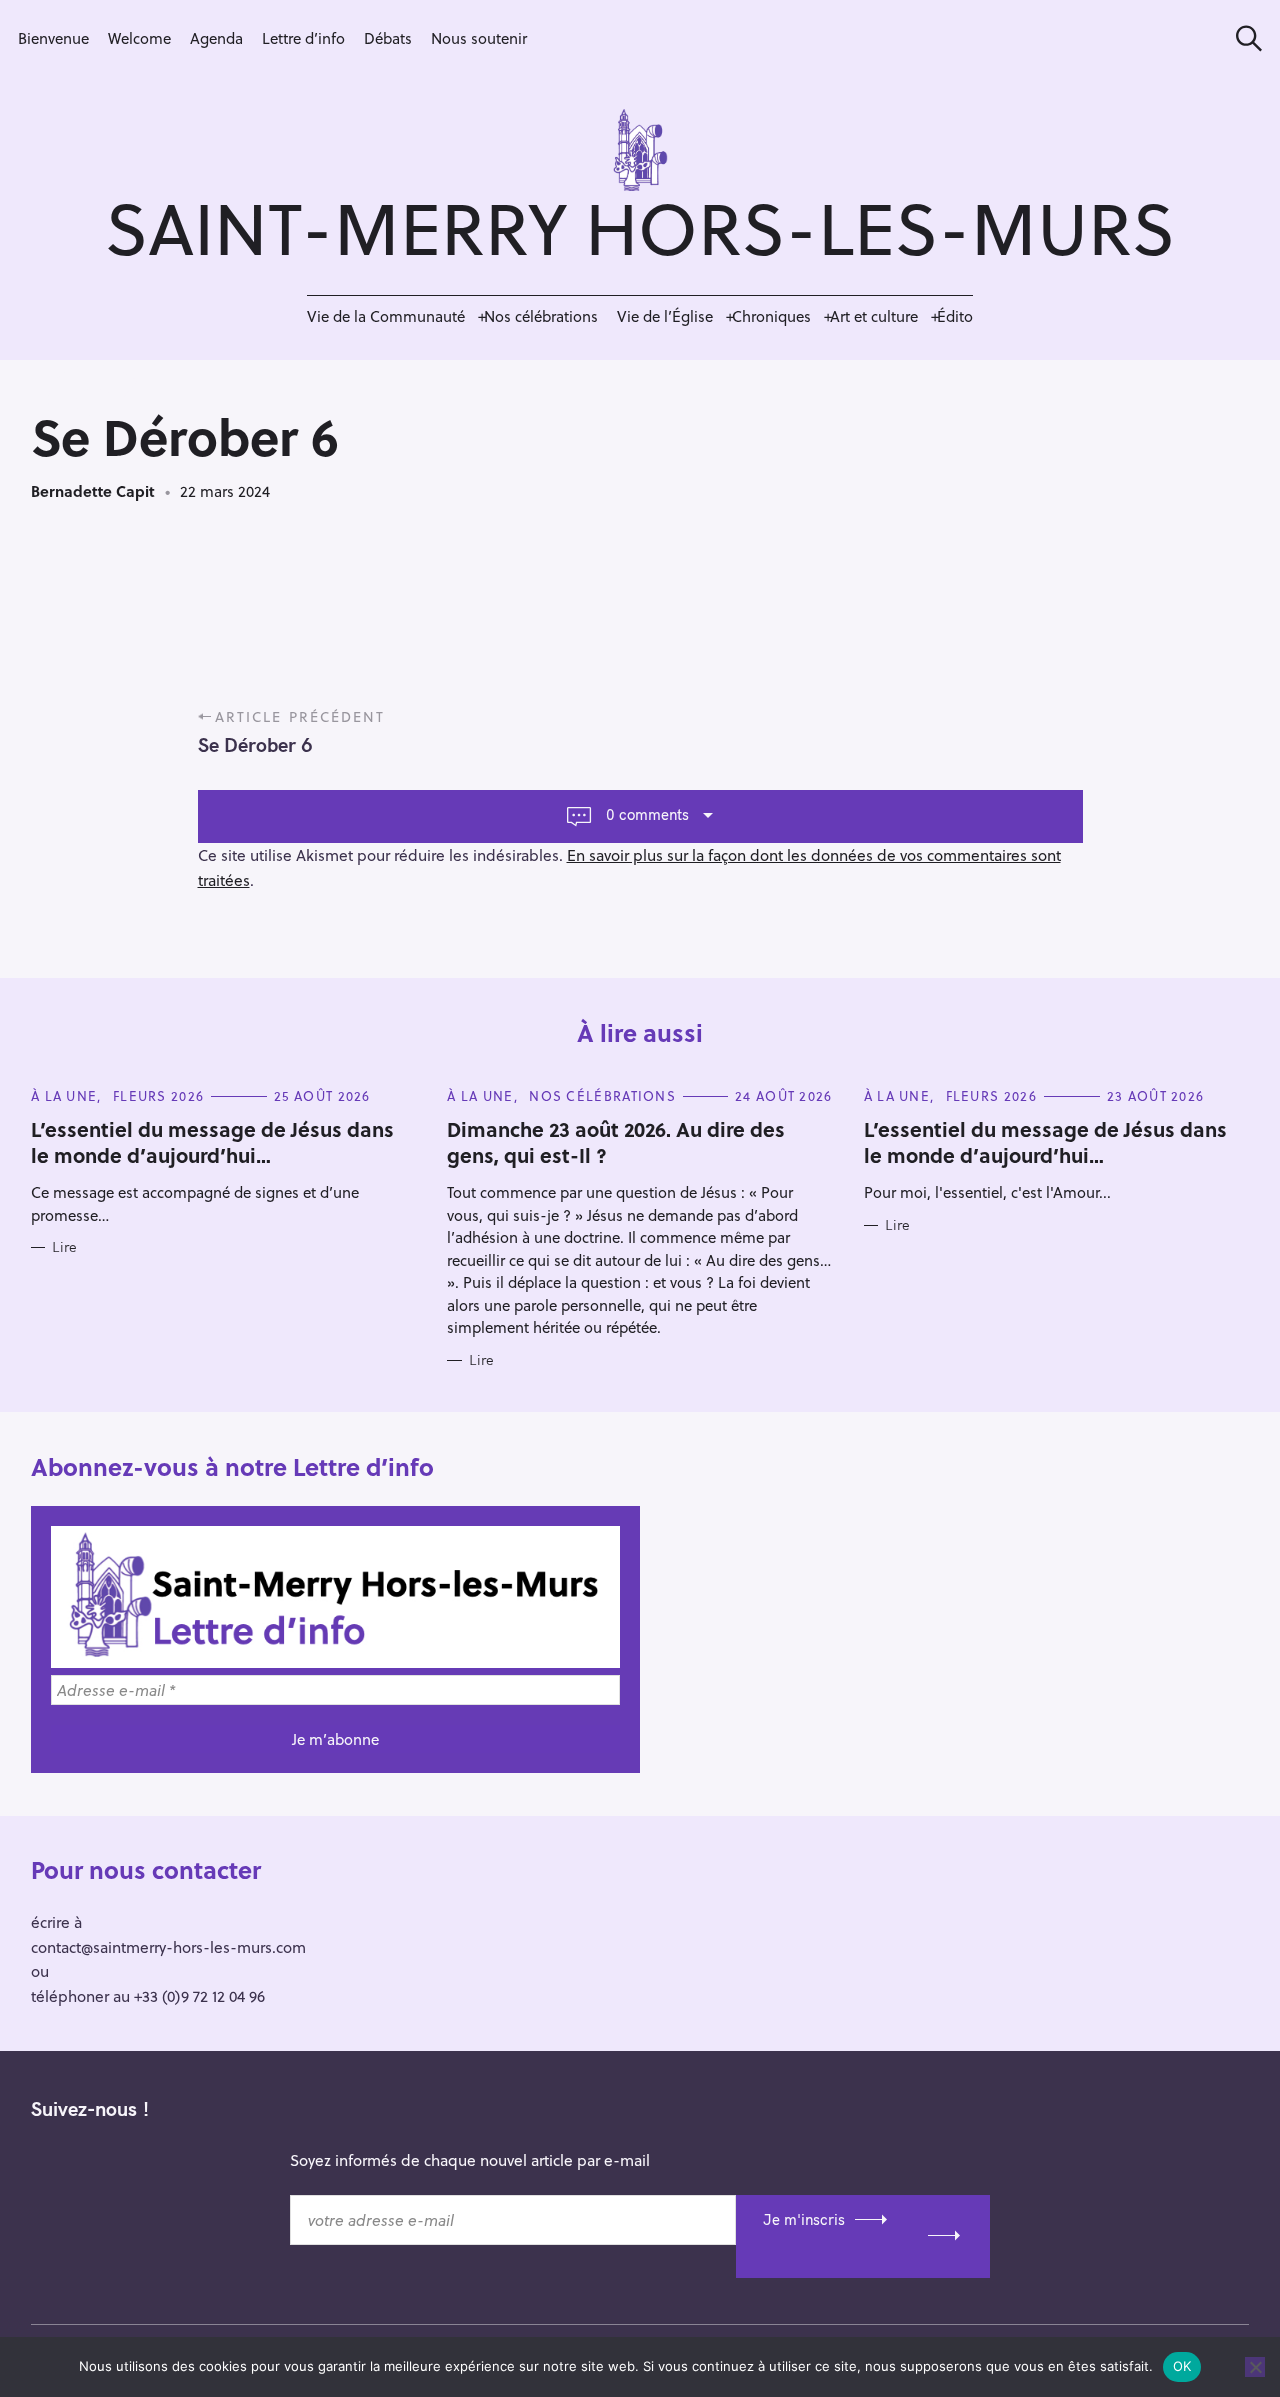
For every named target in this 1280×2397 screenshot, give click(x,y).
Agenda (216, 38)
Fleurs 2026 (158, 1095)
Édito (955, 316)
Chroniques (771, 316)
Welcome (139, 38)
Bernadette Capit (93, 491)
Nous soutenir (479, 38)
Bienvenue (53, 38)
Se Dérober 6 (255, 744)
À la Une (64, 1095)
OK (1182, 2366)
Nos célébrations (541, 316)
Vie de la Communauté (386, 316)
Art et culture (874, 316)
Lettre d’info (303, 38)
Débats (388, 38)
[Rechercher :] (1242, 38)
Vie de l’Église (665, 316)
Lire (64, 1247)
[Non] (1255, 2367)
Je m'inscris (804, 2219)
